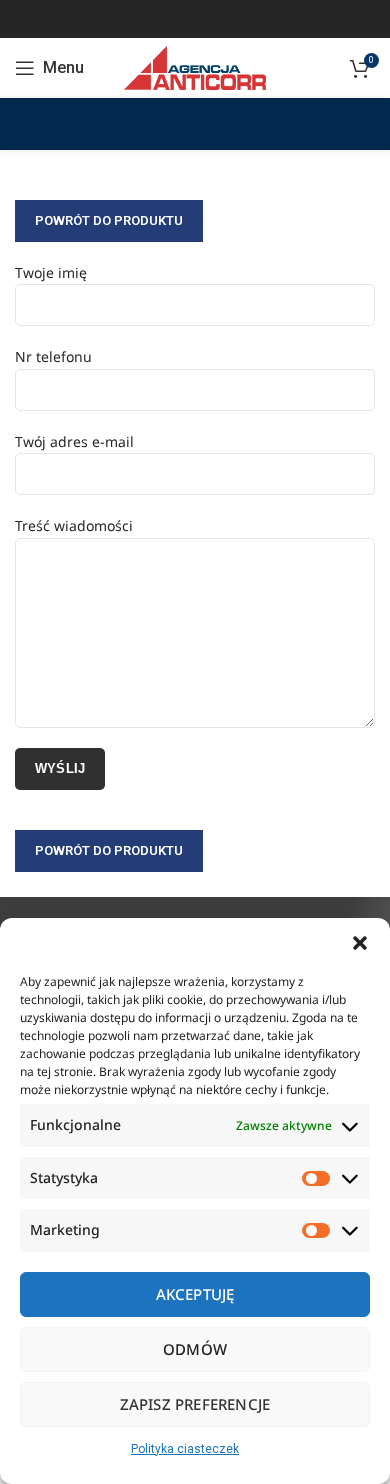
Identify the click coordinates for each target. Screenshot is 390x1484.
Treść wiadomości (74, 525)
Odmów (195, 1349)
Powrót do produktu (109, 220)
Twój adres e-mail (74, 441)
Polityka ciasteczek (185, 1449)
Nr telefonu (53, 356)
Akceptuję (195, 1294)
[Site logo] (194, 67)
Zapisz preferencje (195, 1404)
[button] (360, 943)
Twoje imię (51, 272)
